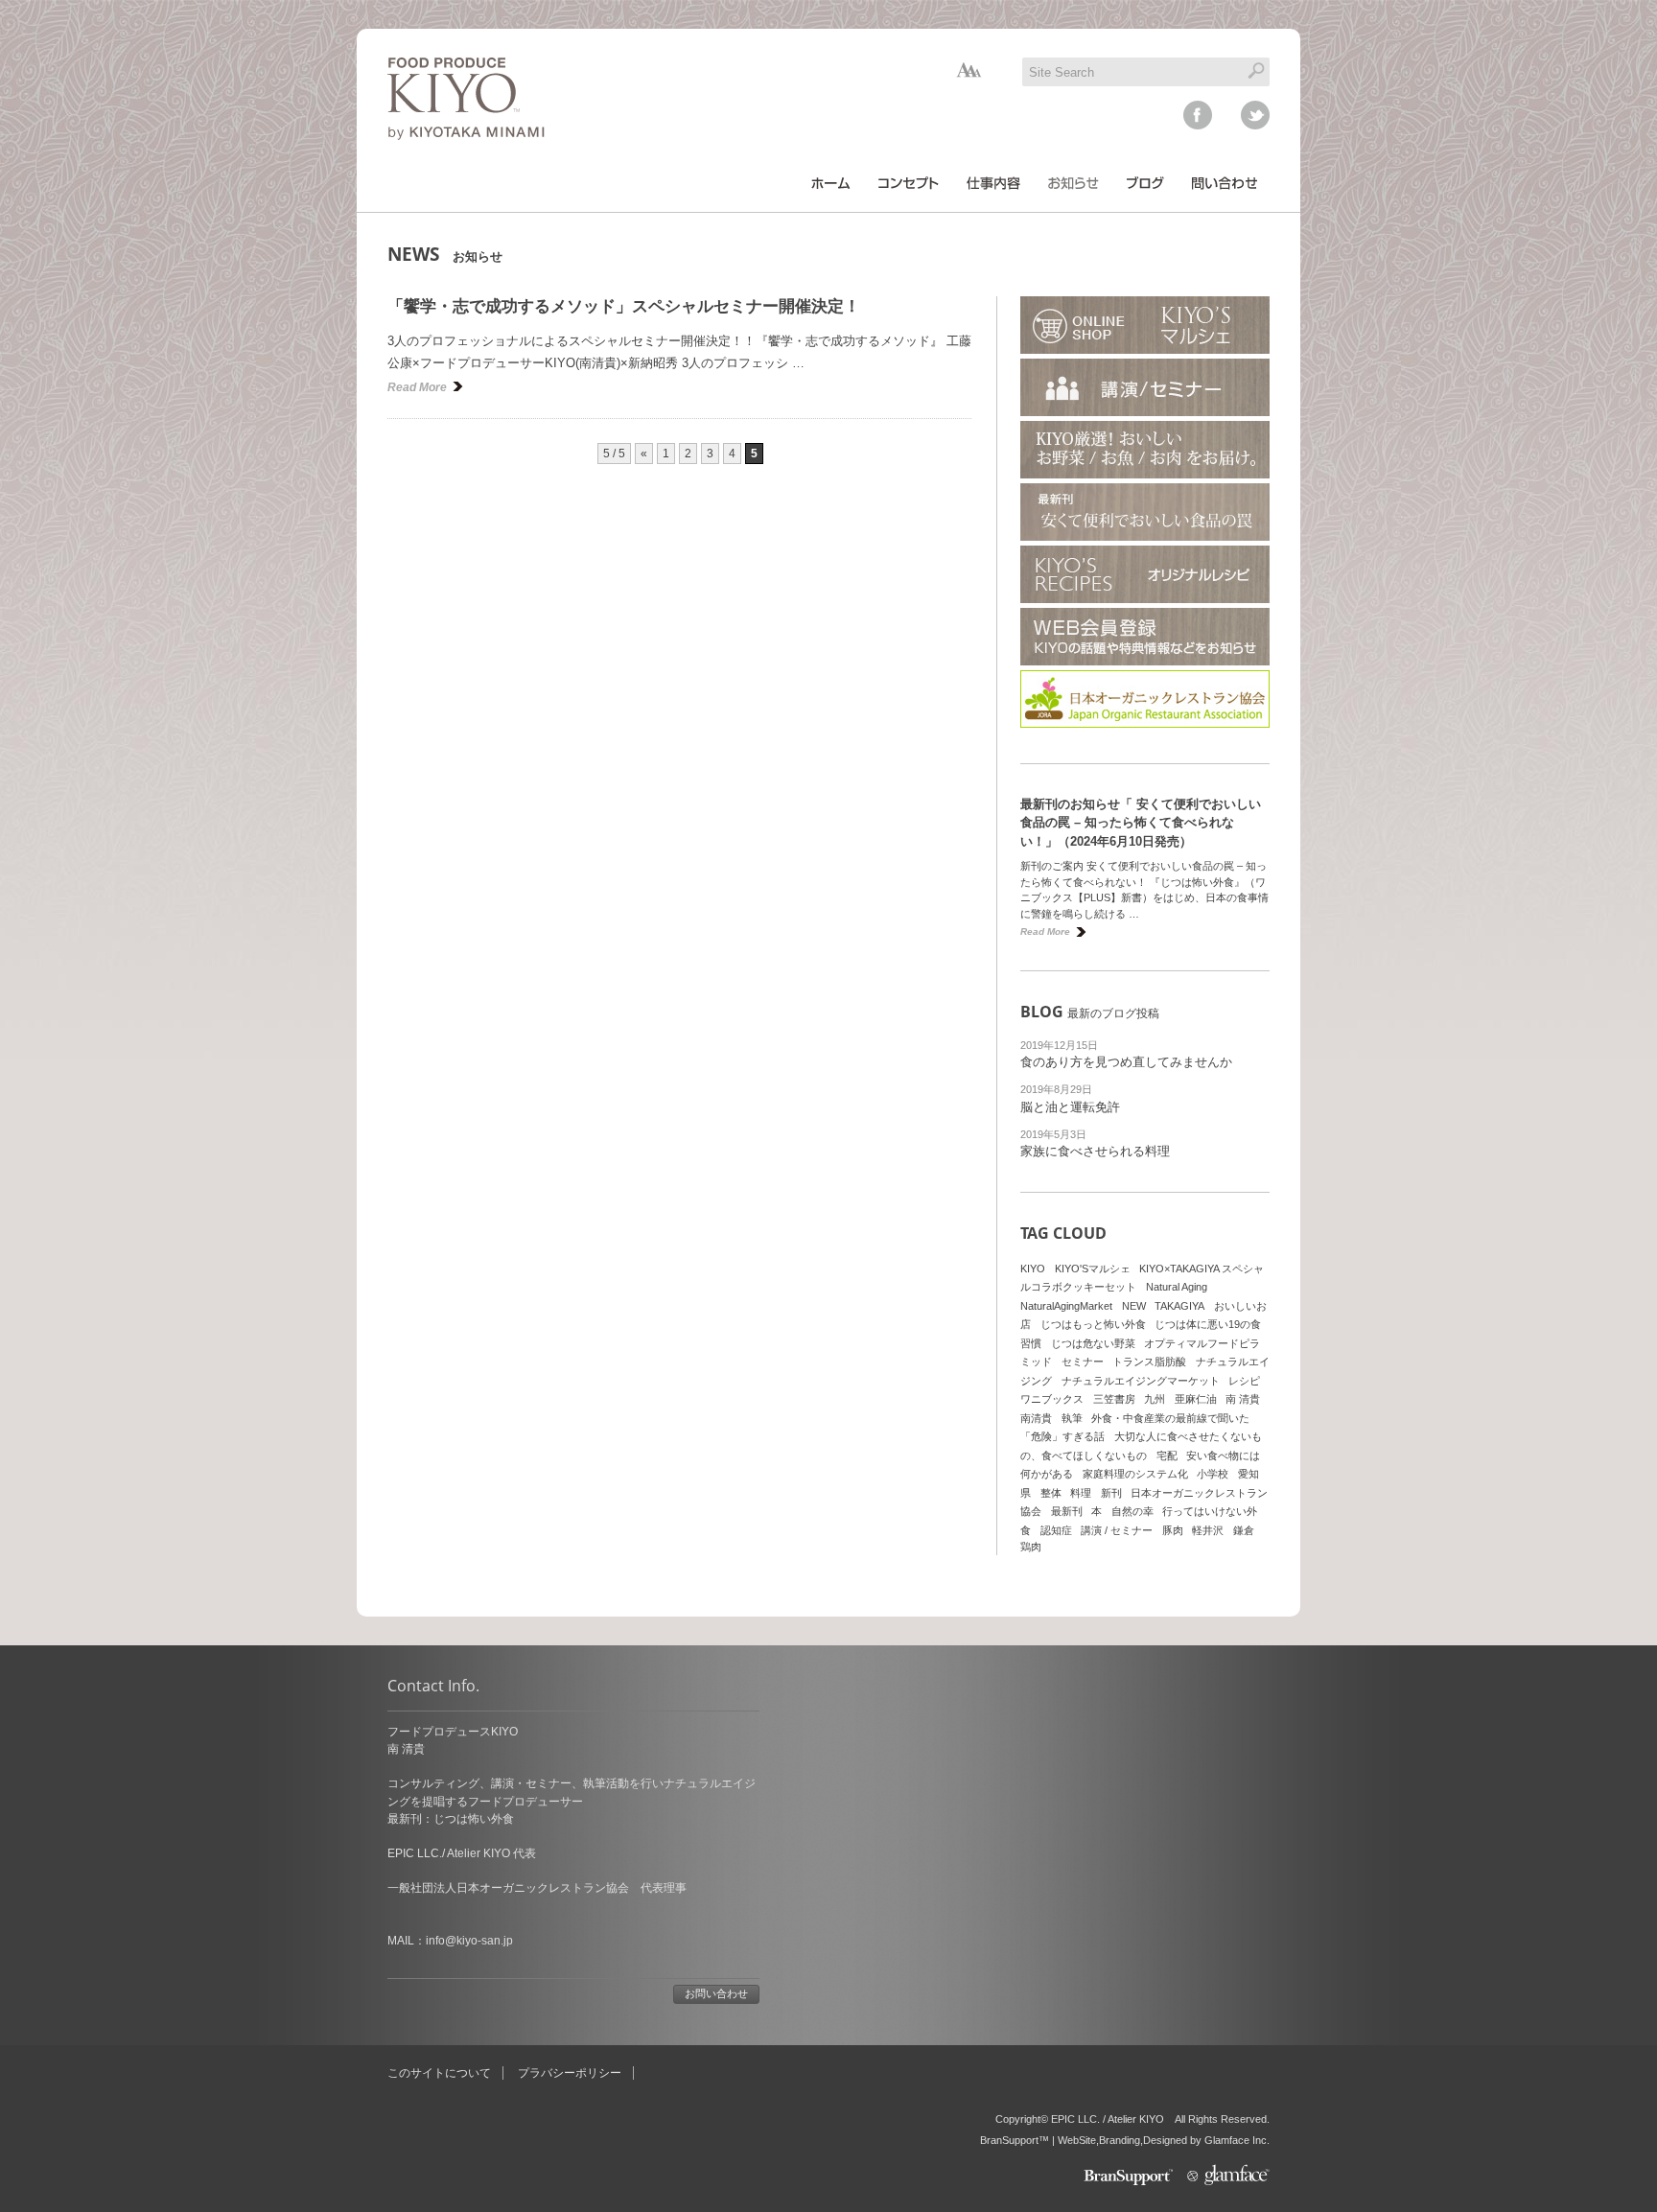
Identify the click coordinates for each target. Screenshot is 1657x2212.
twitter (1255, 115)
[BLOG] (1145, 183)
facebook (1198, 115)
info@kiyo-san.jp (469, 1941)
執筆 (1072, 1418)
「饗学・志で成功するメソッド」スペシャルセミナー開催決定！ (624, 306)
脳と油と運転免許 (1070, 1107)
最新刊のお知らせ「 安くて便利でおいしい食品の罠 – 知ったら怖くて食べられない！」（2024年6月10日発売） (1141, 823)
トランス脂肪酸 (1149, 1362)
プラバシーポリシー (570, 2073)
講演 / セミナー (1117, 1530)
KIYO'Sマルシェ (1093, 1269)
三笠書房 (1114, 1399)
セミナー (1083, 1362)
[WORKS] (993, 183)
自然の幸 (1132, 1511)
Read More (417, 387)
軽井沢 (1208, 1530)
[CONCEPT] (909, 183)
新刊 (1111, 1493)
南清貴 (1036, 1418)
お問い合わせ (716, 1993)
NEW (1134, 1306)
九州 (1155, 1399)
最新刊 (1067, 1511)
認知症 (1056, 1530)
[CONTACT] (1225, 183)
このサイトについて (439, 2073)
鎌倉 (1244, 1530)
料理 (1081, 1493)
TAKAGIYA (1179, 1306)
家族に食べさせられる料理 (1095, 1151)
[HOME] (831, 183)
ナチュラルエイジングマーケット (1141, 1381)
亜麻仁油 (1196, 1399)
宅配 (1167, 1455)
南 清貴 (1243, 1399)
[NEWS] (1074, 183)
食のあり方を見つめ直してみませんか (1126, 1062)
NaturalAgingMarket (1066, 1306)
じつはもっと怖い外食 (1093, 1324)
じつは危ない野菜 (1093, 1343)
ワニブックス (1052, 1399)
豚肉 (1173, 1530)
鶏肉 (1031, 1547)
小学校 (1213, 1474)
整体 (1051, 1493)
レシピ (1244, 1381)
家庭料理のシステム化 (1135, 1474)
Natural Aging (1177, 1287)
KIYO (1033, 1269)
